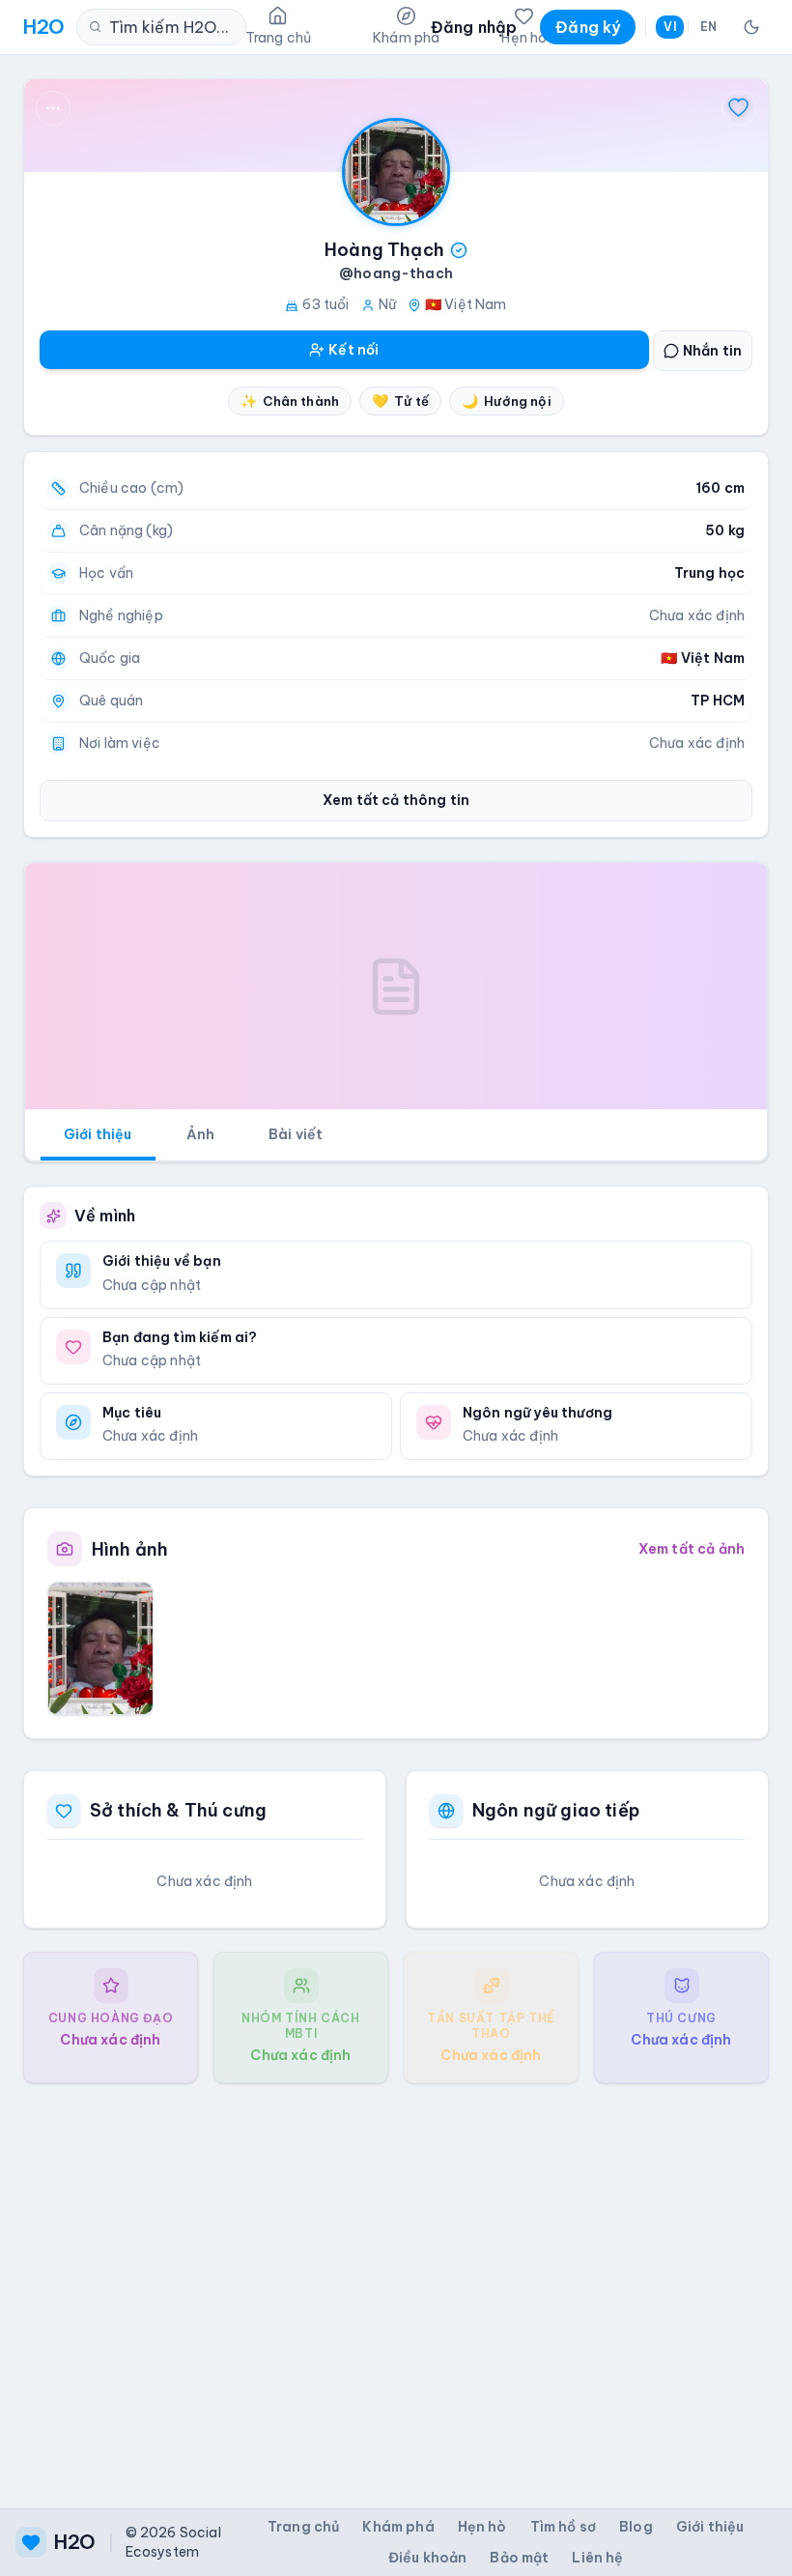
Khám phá (398, 2527)
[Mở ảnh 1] (100, 1648)
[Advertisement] (396, 2280)
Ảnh (200, 1134)
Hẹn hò (482, 2527)
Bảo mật (519, 2558)
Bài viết (296, 1134)
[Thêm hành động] (53, 108)
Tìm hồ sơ (563, 2527)
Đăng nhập (474, 27)
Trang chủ (303, 2527)
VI (669, 27)
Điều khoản (428, 2558)
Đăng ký (588, 27)
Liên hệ (597, 2558)
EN (708, 27)
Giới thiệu (98, 1134)
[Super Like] (739, 108)
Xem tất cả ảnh (692, 1549)
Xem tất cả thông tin (396, 800)
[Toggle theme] (751, 27)
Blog (636, 2527)
